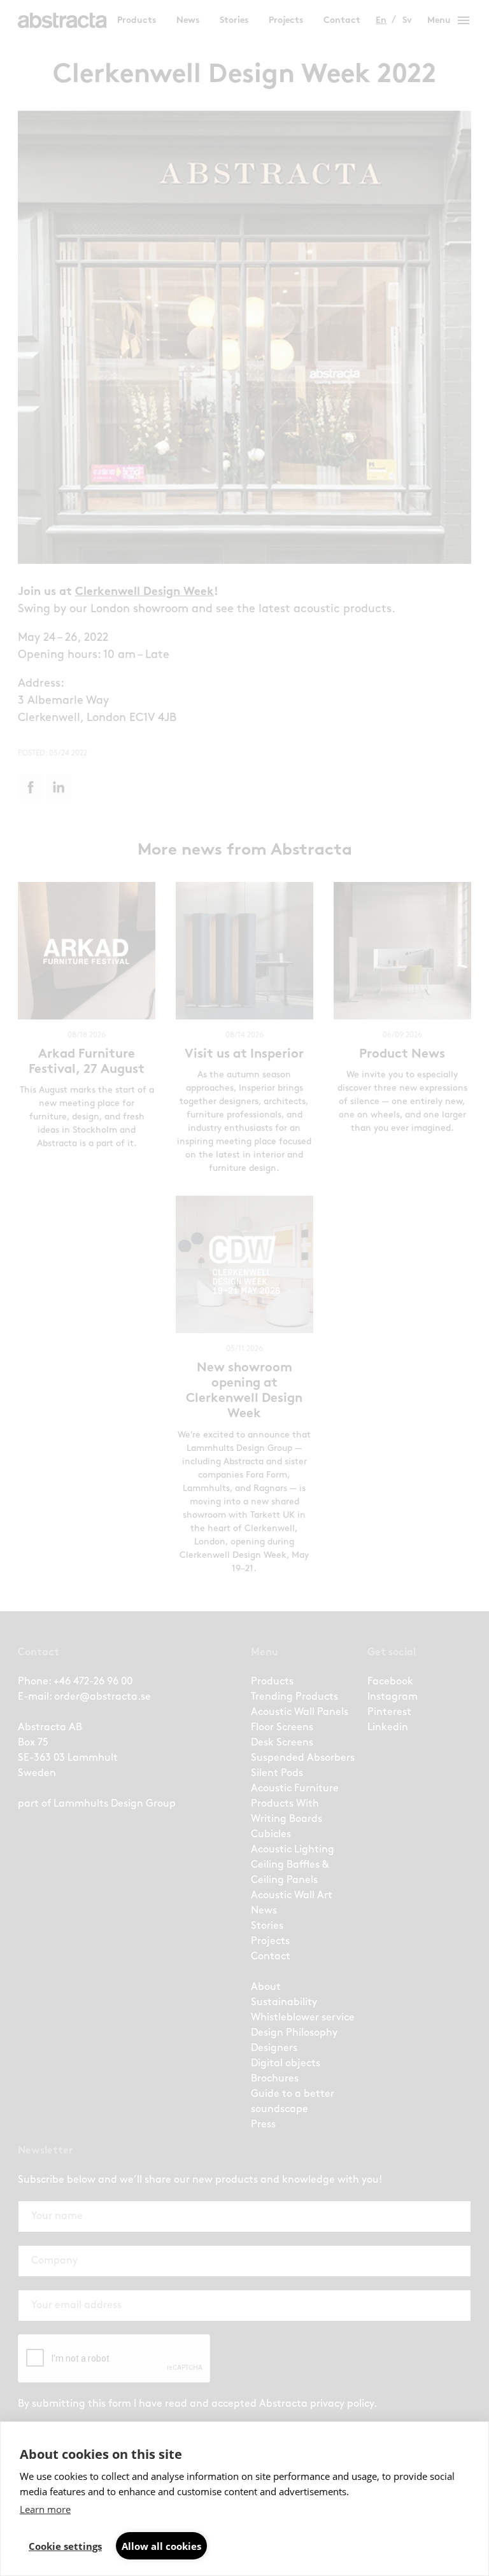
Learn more (45, 2509)
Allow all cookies (161, 2546)
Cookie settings (65, 2546)
